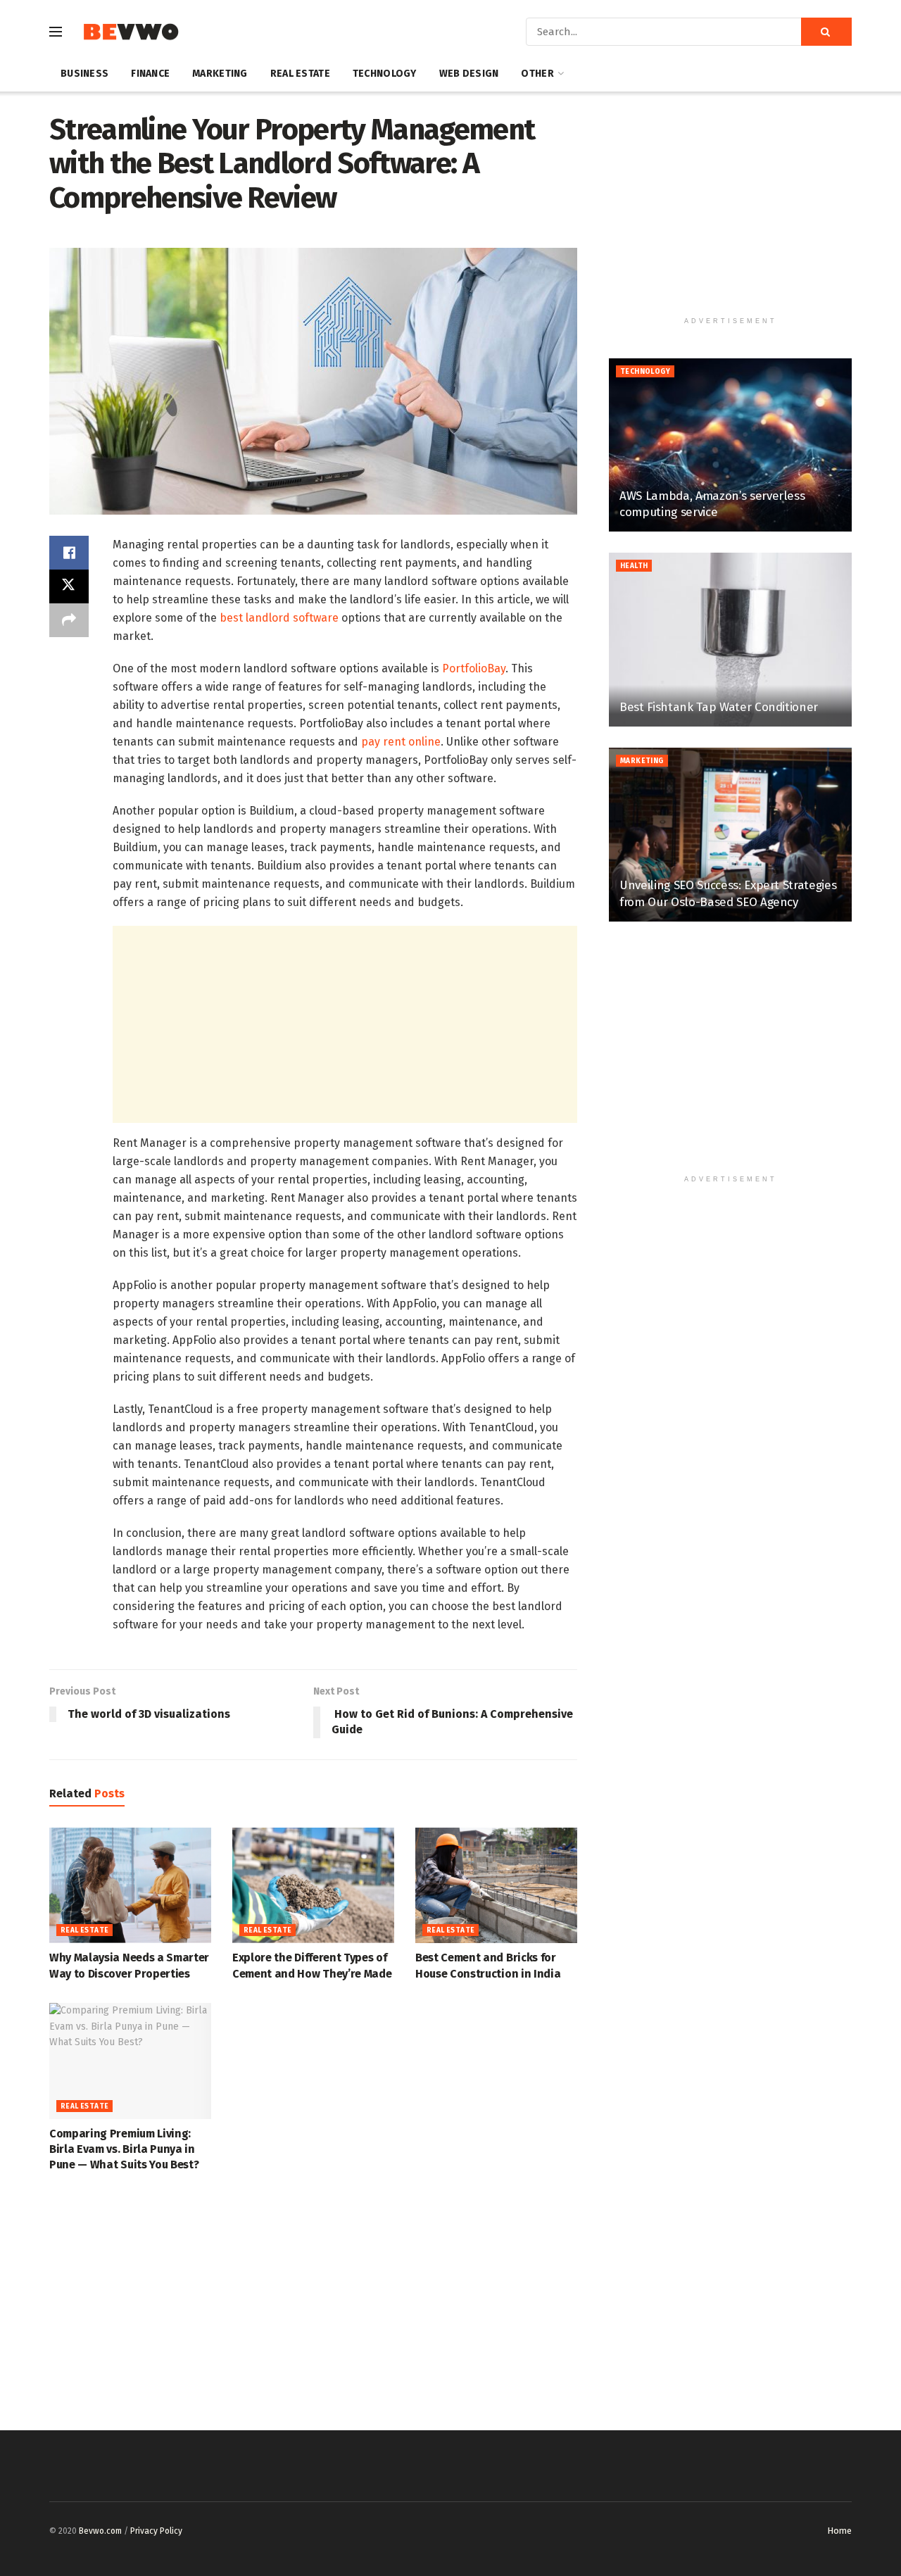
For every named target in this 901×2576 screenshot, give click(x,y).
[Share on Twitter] (69, 586)
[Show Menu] (56, 32)
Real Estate (300, 74)
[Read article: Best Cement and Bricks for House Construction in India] (496, 1885)
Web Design (469, 74)
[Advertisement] (345, 1024)
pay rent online (401, 742)
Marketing (220, 74)
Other (537, 74)
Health (634, 566)
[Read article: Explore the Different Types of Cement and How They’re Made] (313, 1885)
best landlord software (279, 618)
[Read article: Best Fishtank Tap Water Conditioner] (730, 640)
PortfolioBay (474, 668)
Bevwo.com (100, 2531)
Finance (150, 74)
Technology (385, 74)
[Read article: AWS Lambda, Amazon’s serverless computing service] (730, 445)
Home (839, 2531)
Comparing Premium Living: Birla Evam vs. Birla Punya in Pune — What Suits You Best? (124, 2149)
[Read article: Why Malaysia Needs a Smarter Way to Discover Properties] (130, 1885)
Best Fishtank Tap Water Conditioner (719, 707)
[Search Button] (826, 32)
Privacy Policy (156, 2531)
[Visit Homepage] (131, 32)
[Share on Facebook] (69, 553)
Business (84, 74)
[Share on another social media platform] (69, 620)
